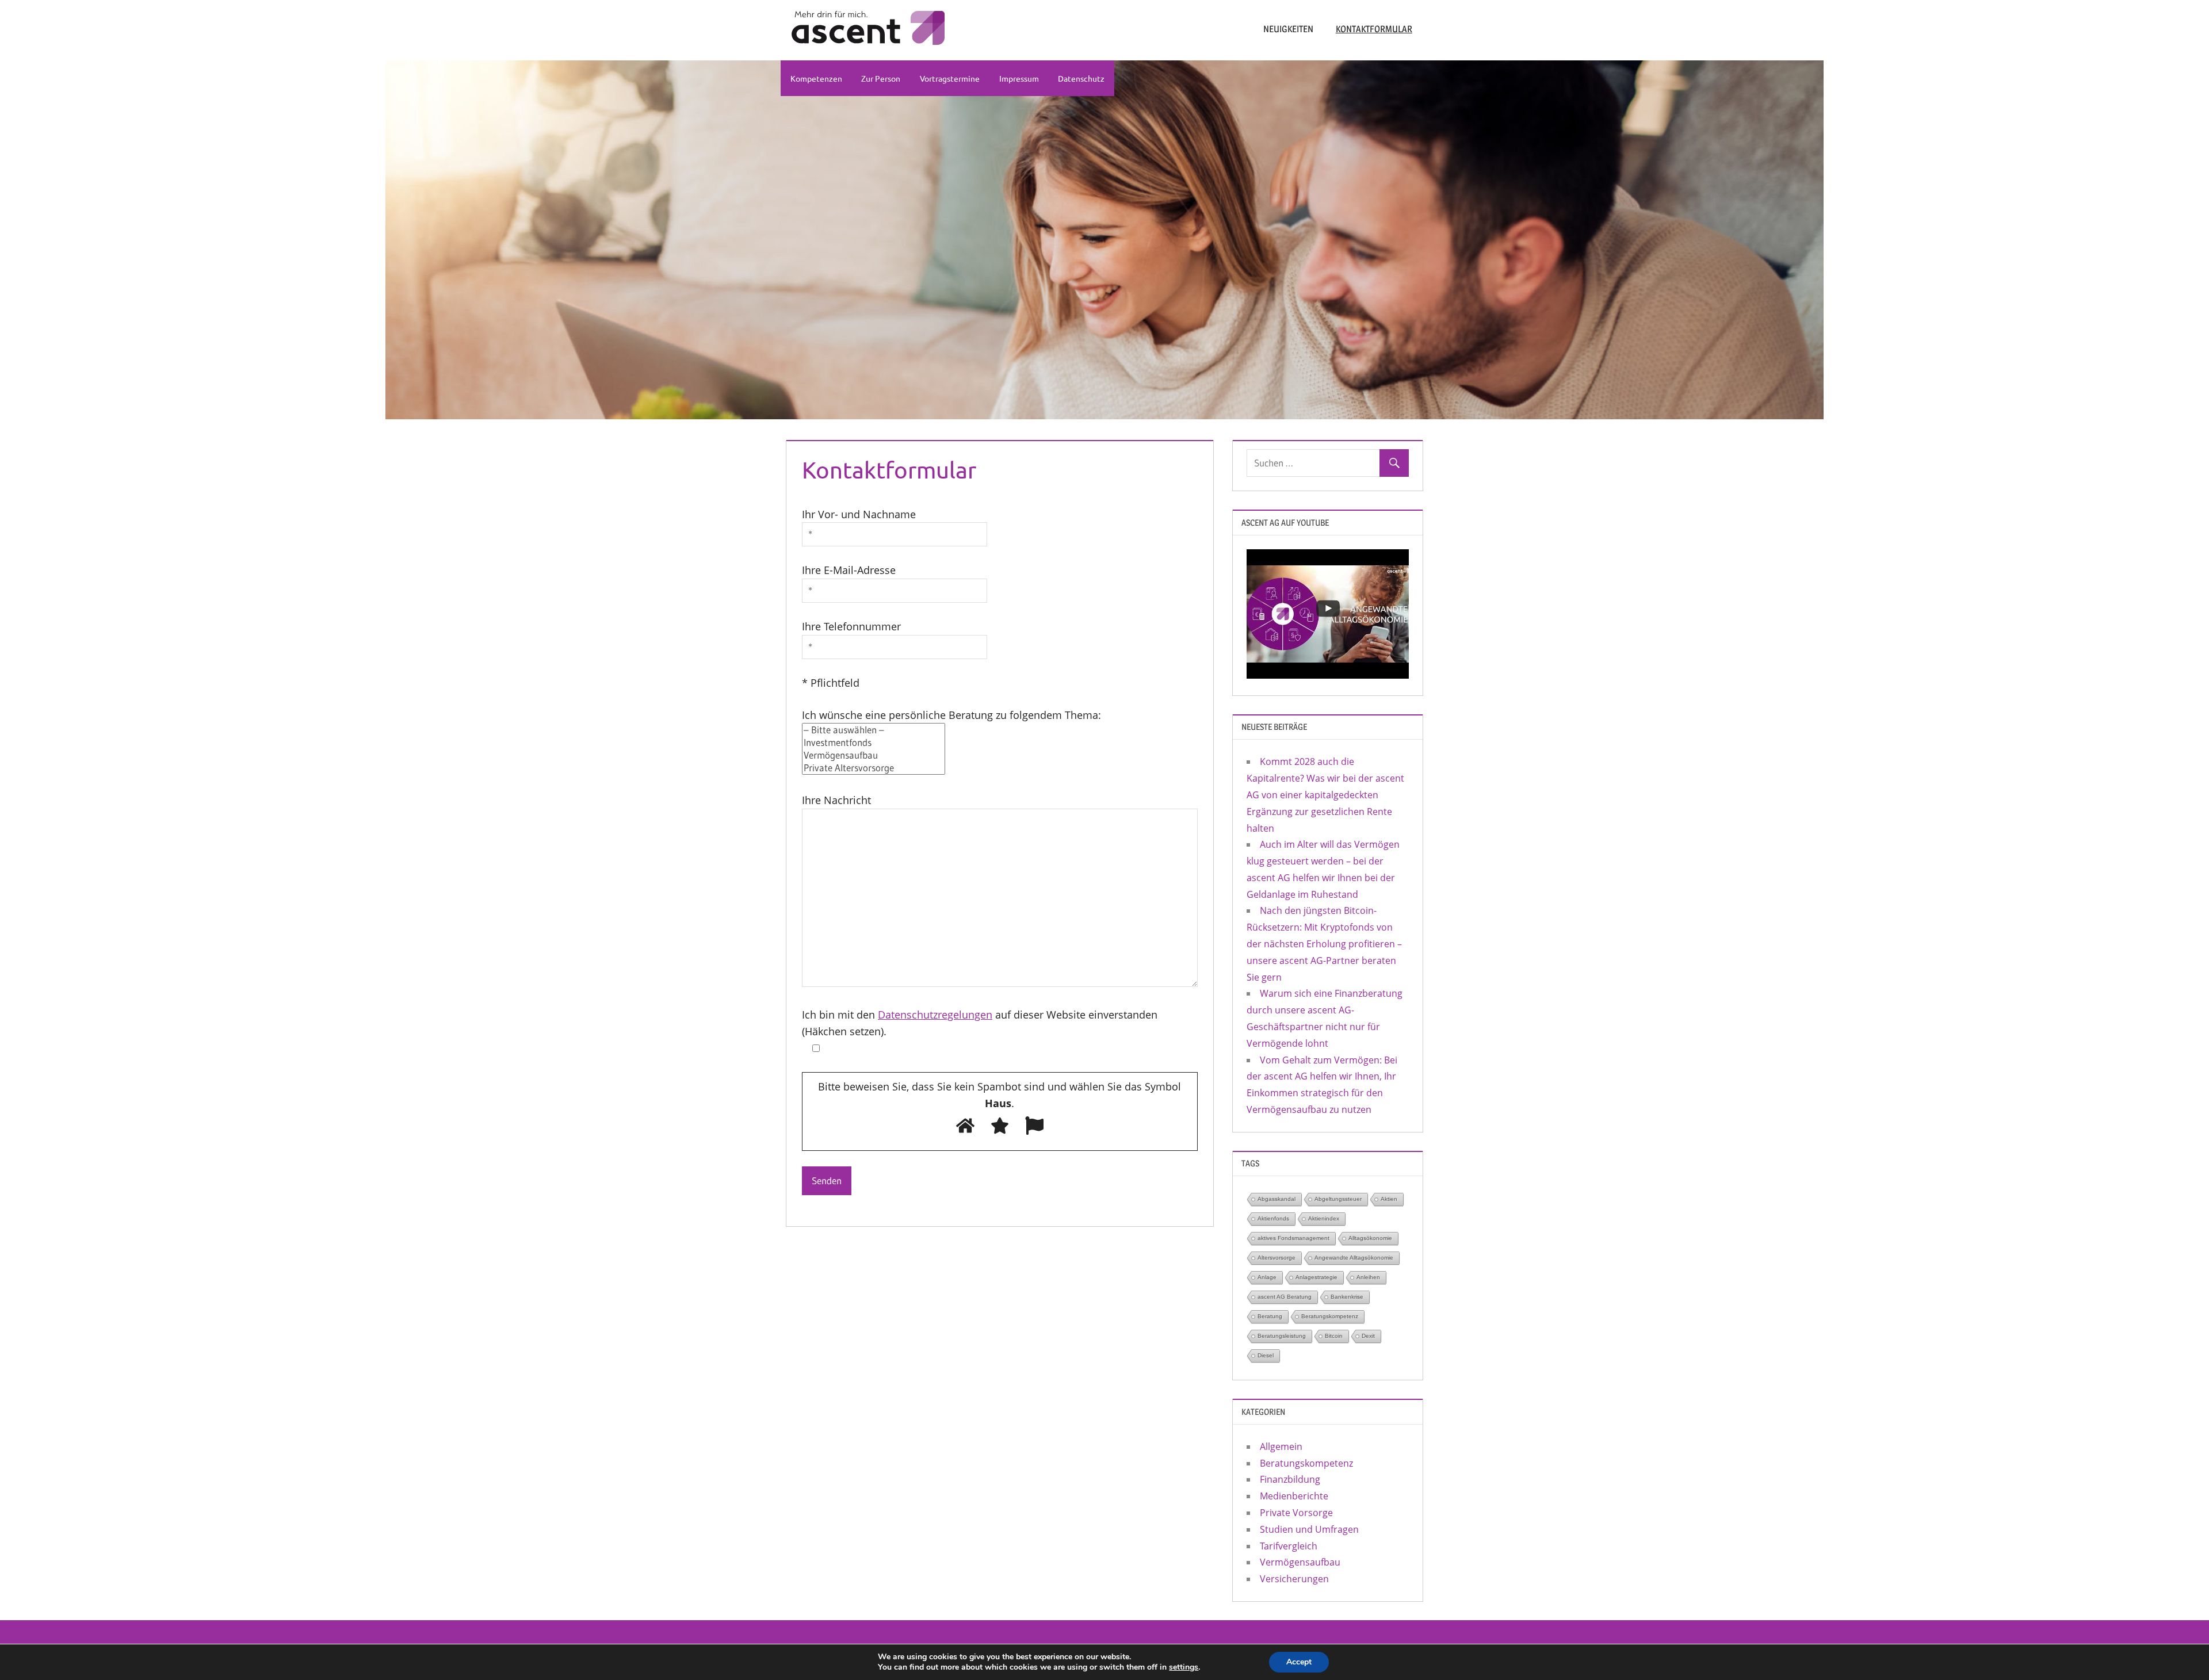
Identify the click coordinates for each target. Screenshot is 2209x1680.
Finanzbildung (1290, 1479)
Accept (1299, 1662)
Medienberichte (1294, 1496)
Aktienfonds (1273, 1218)
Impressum (1019, 78)
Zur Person (881, 78)
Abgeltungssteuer (1338, 1199)
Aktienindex (1324, 1218)
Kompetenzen (816, 78)
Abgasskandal (1277, 1199)
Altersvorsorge (1277, 1258)
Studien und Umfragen (1309, 1529)
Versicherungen (1294, 1579)
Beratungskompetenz (1330, 1316)
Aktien (1389, 1199)
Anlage (1267, 1277)
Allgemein (1281, 1446)
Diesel (1266, 1355)
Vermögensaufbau (1300, 1562)
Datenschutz (1081, 78)
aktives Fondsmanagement (1293, 1238)
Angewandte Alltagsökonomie (1354, 1258)
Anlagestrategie (1316, 1277)
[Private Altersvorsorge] (874, 768)
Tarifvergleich (1289, 1546)
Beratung (1270, 1316)
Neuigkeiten (1288, 29)
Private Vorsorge (1296, 1513)
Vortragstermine (950, 78)
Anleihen (1368, 1277)
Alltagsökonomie (1370, 1238)
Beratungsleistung (1282, 1336)
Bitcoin (1334, 1336)
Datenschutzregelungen (935, 1015)
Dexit (1368, 1336)
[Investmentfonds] (874, 743)
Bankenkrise (1347, 1297)
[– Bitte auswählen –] (874, 730)
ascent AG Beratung (1285, 1297)
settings (1184, 1667)
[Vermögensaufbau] (874, 755)
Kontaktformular (1374, 29)
